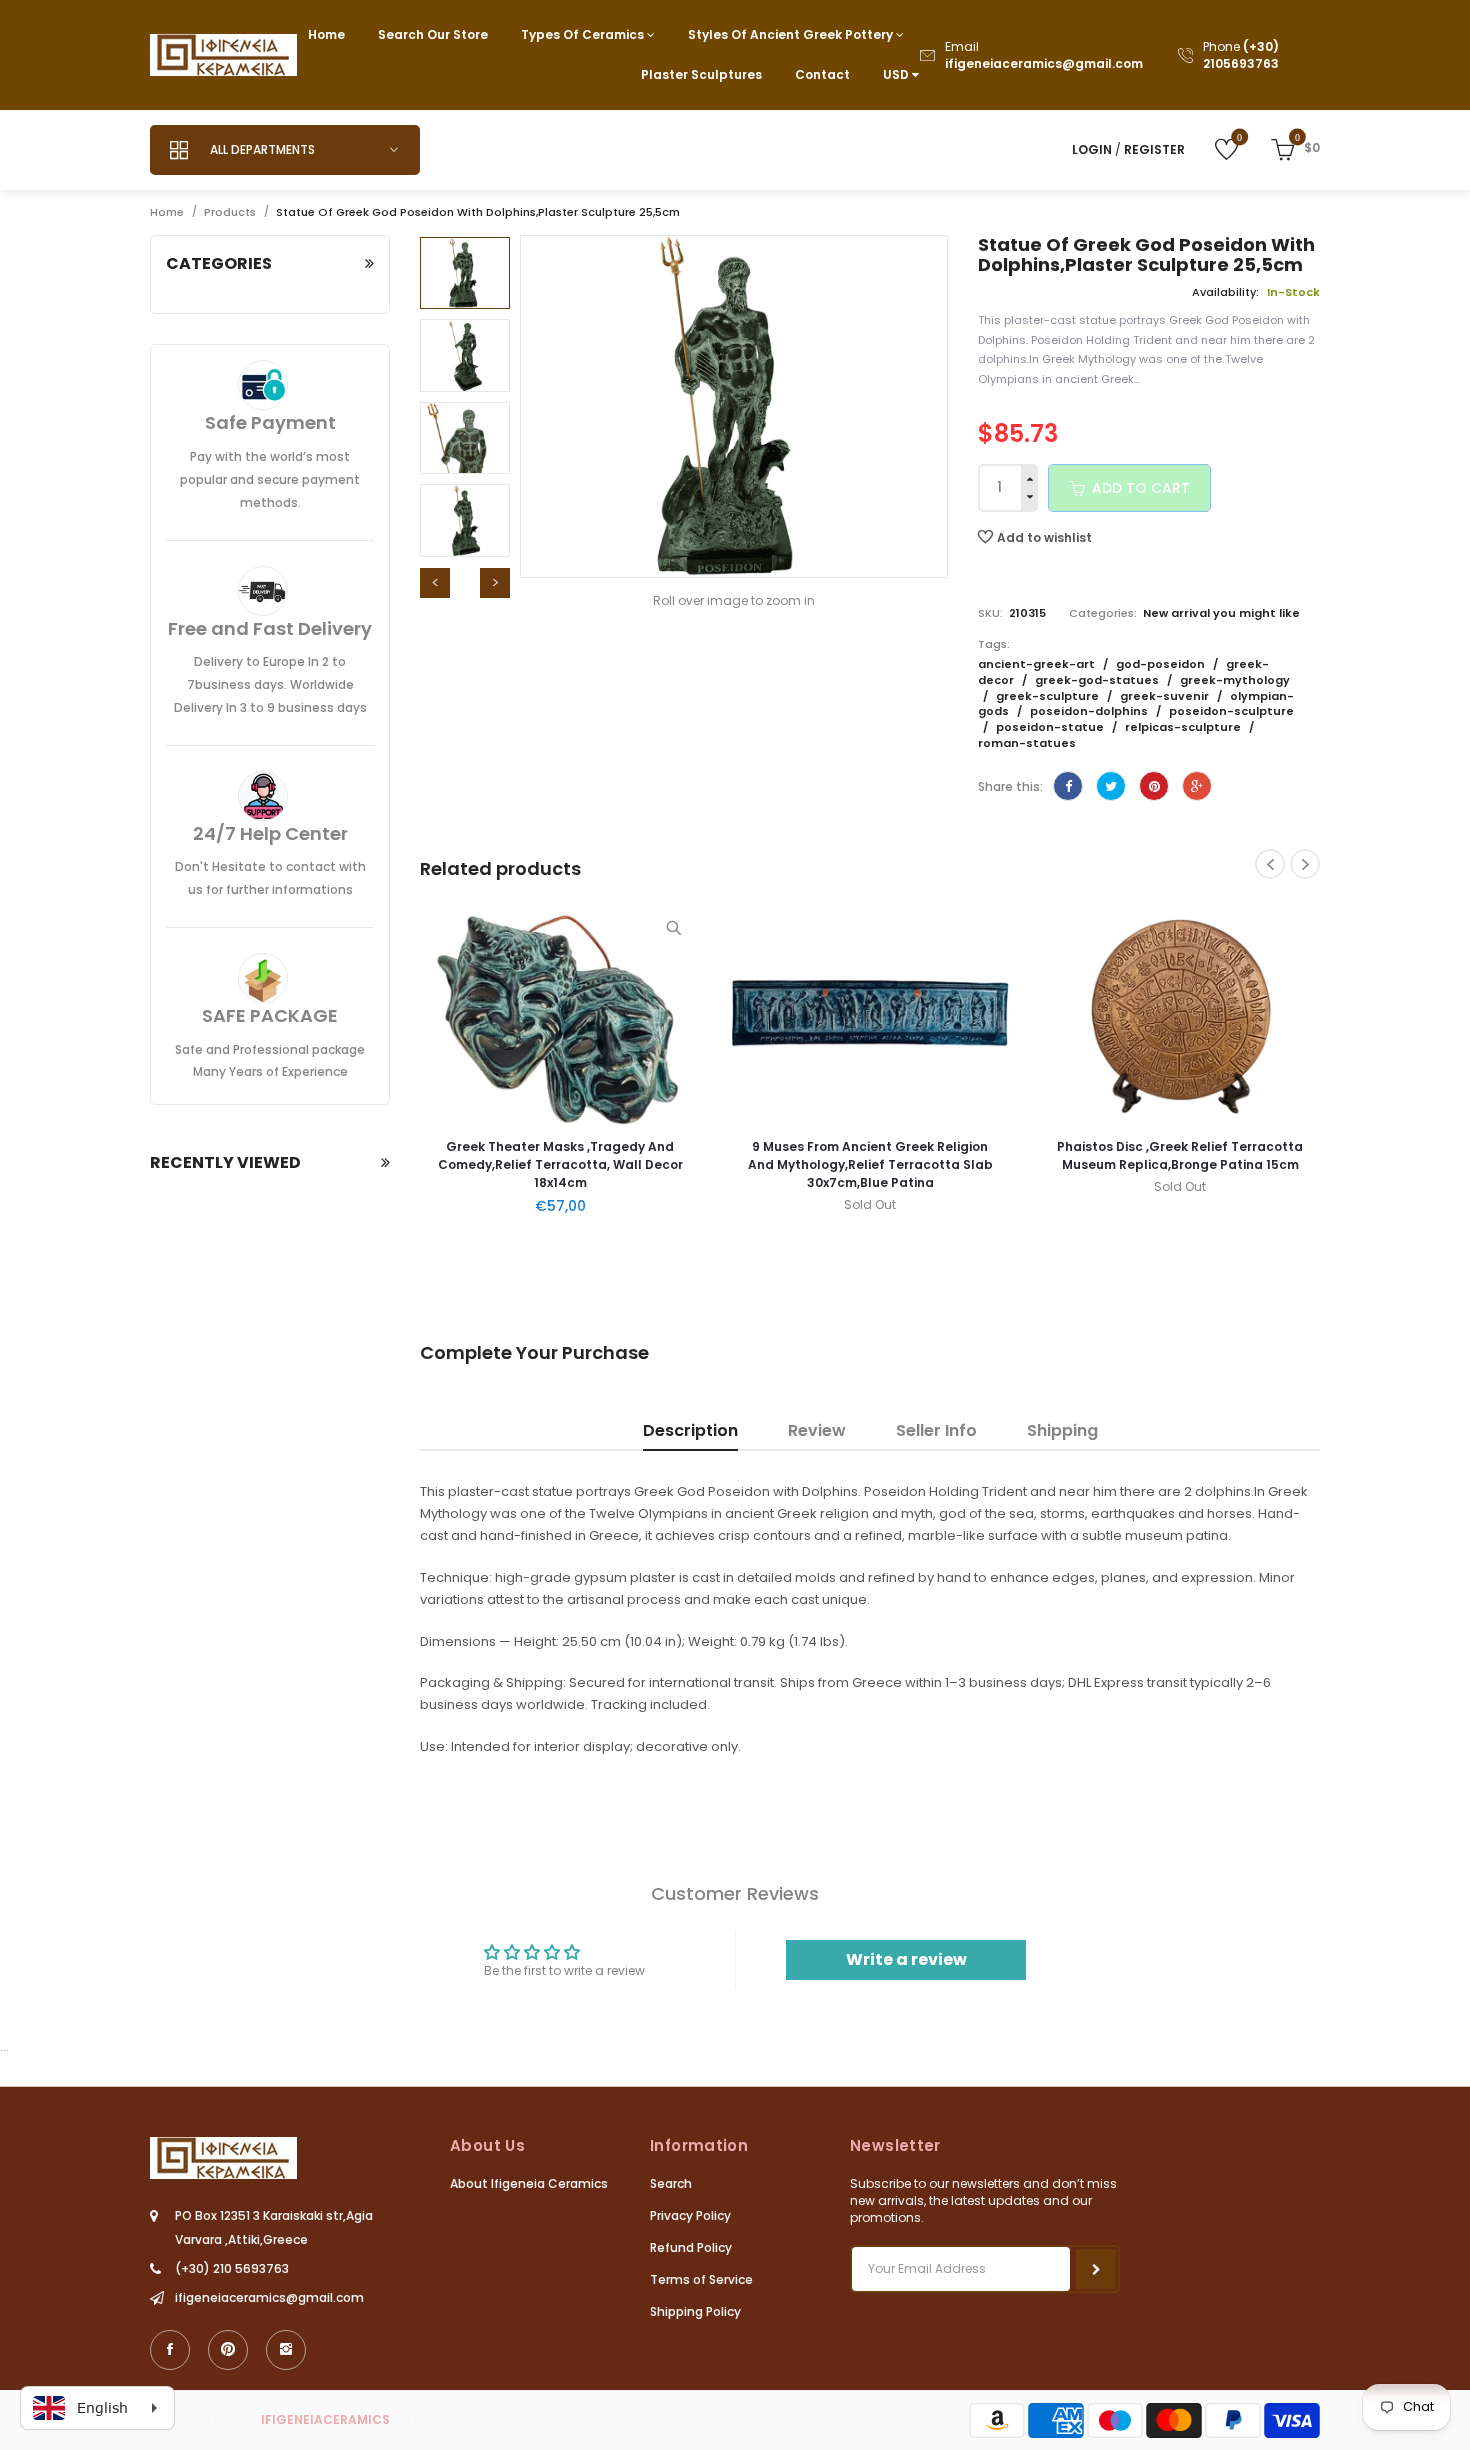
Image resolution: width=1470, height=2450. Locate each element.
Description (690, 1431)
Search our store (433, 34)
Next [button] (495, 583)
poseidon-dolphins (1090, 711)
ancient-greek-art (1038, 664)
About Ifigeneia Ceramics (529, 2183)
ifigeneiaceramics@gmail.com (1044, 63)
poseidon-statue (1051, 727)
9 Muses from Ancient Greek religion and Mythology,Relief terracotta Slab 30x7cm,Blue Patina (651, 1164)
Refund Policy (691, 2247)
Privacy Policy (690, 2215)
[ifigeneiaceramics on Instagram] (286, 2350)
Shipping (1062, 1431)
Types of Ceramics (584, 34)
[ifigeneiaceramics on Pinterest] (228, 2350)
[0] (1211, 148)
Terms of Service (701, 2279)
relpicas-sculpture (1184, 727)
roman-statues (1027, 743)
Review (817, 1431)
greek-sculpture (1049, 696)
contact (822, 74)
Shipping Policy (695, 2311)
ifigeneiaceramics (325, 2419)
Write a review (906, 1959)
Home (326, 34)
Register (1154, 149)
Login (1092, 149)
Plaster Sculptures (701, 74)
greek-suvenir (1166, 696)
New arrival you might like (1221, 613)
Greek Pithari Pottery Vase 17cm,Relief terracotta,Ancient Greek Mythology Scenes (1271, 1164)
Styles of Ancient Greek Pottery (792, 34)
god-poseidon (1162, 664)
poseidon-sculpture (1231, 711)
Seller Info (936, 1431)
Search (671, 2183)
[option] (465, 273)
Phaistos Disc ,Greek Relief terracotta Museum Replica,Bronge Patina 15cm (961, 1155)
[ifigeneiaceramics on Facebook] (170, 2350)
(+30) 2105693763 (1241, 55)
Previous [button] (435, 583)
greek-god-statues (1098, 680)
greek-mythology (1235, 680)
